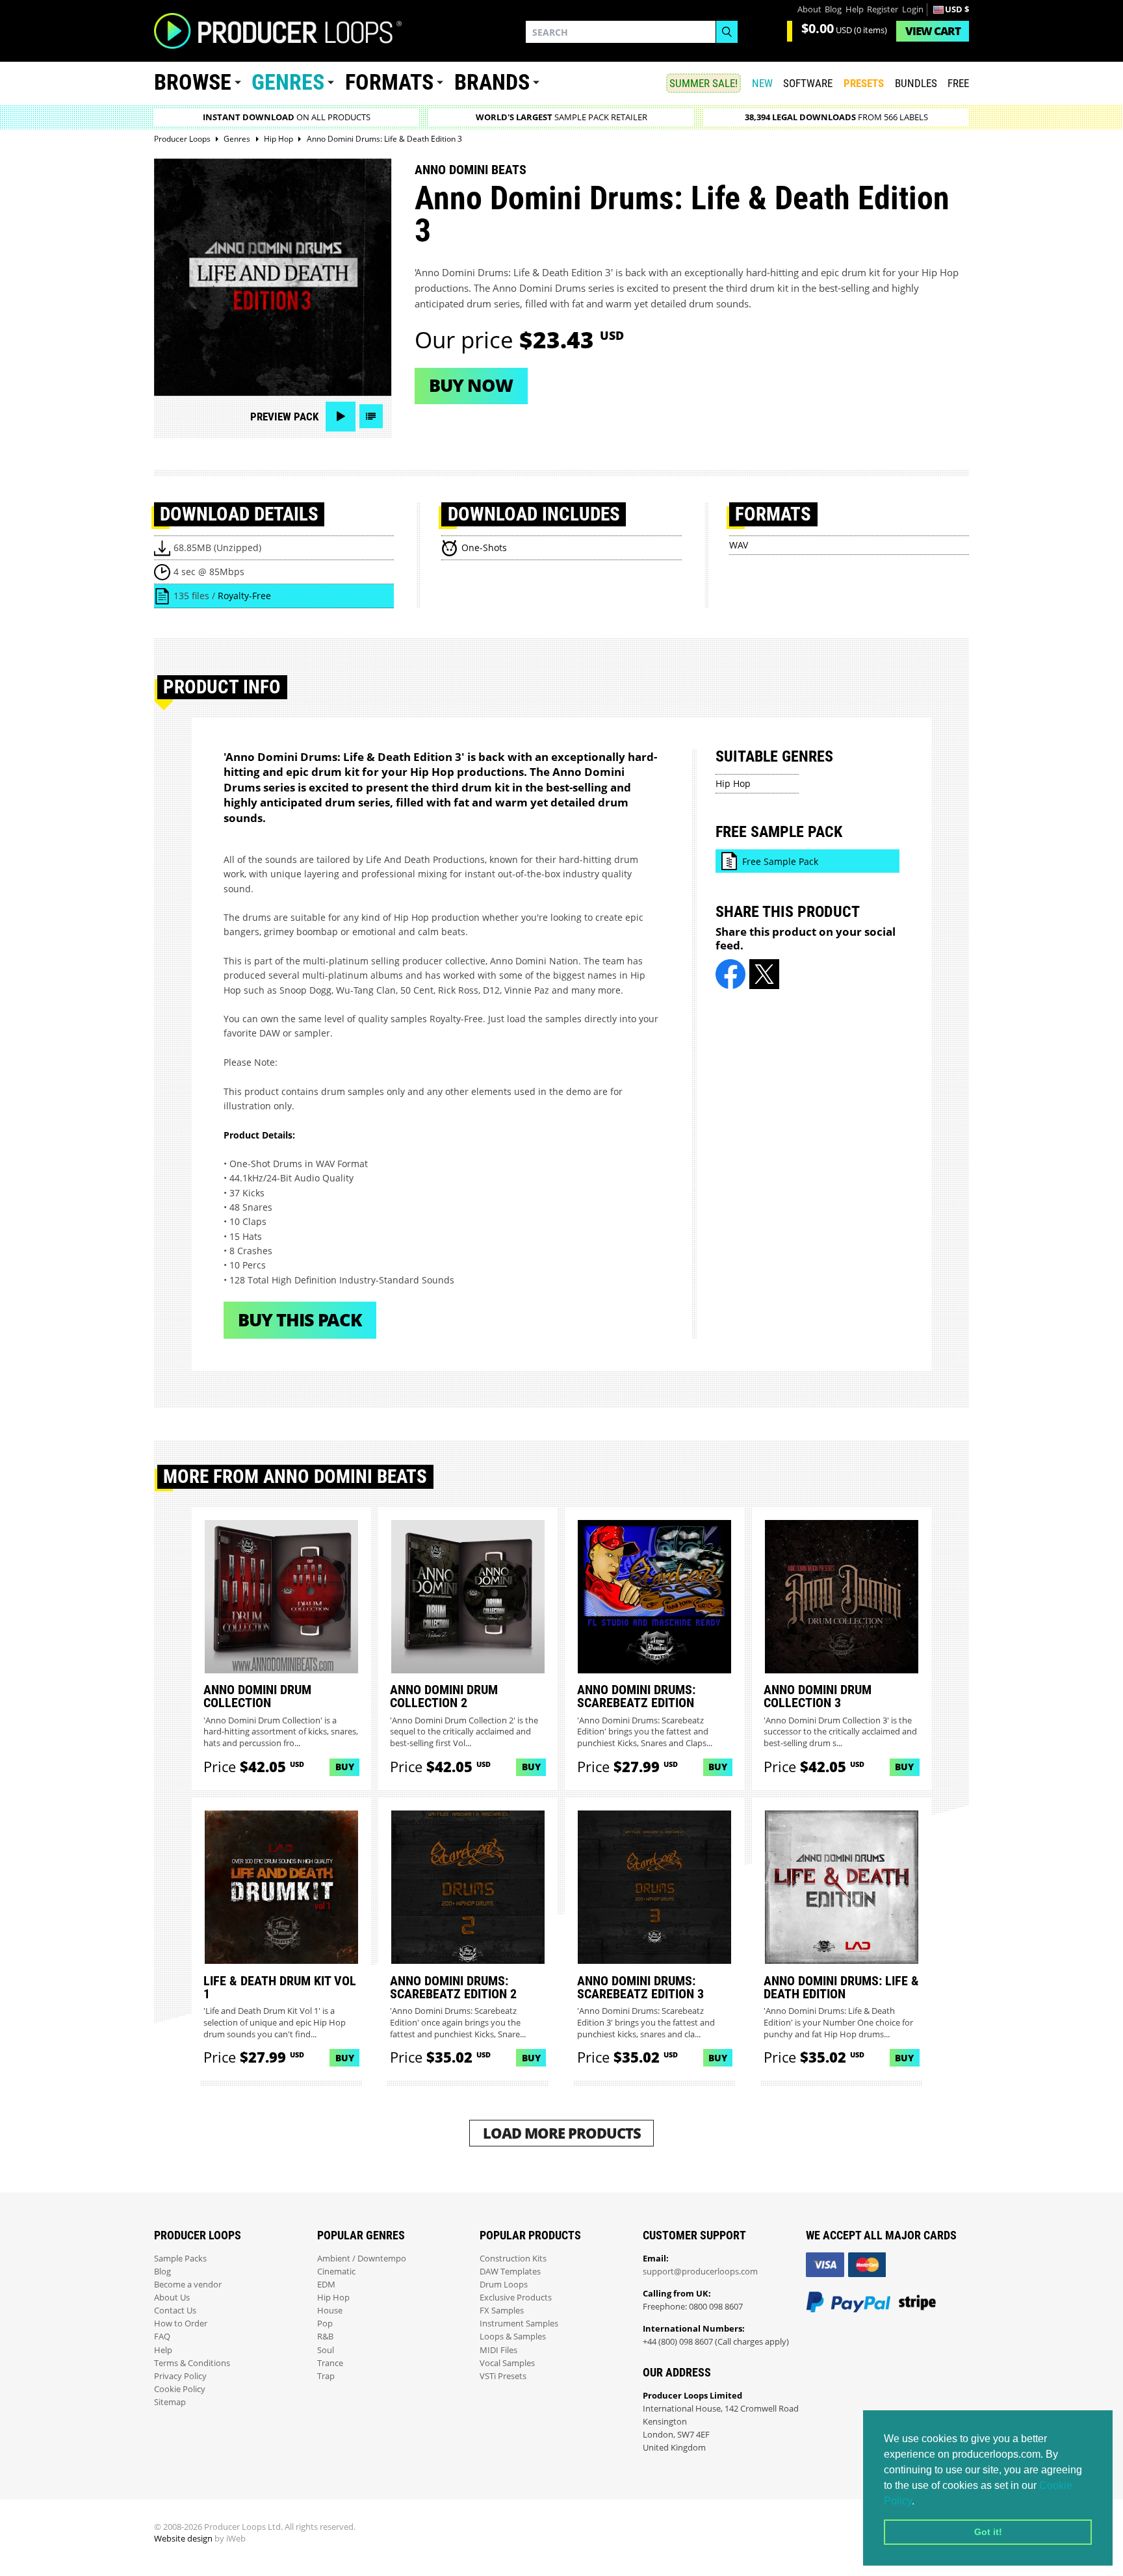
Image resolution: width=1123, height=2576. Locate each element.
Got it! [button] (988, 2532)
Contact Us (175, 2311)
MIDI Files (498, 2350)
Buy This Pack (300, 1320)
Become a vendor (188, 2285)
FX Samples (502, 2311)
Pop (325, 2324)
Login (913, 9)
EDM (326, 2285)
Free (958, 83)
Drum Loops (504, 2285)
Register (883, 9)
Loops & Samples (513, 2337)
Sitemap (170, 2402)
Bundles (916, 83)
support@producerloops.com (700, 2272)
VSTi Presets (503, 2376)
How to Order (181, 2324)
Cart (933, 31)
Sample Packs (180, 2259)
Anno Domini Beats (471, 170)
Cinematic (336, 2272)
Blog (833, 9)
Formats (389, 82)
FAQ (162, 2337)
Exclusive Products (516, 2298)
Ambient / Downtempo (362, 2259)
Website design (183, 2539)
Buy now (471, 385)
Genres (288, 82)
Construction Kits (513, 2259)
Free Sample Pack (780, 861)
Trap (326, 2376)
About (809, 9)
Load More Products (562, 2133)
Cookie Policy (180, 2389)
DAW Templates (510, 2272)
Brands (492, 82)
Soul (326, 2350)
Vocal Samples (507, 2363)
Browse (193, 82)
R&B (325, 2337)
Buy (345, 1767)
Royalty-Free (244, 596)
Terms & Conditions (192, 2363)
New (762, 83)
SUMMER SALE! (703, 83)
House (330, 2311)
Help (855, 9)
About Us (172, 2298)
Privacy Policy (180, 2376)
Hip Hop (733, 783)
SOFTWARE (808, 83)
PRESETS (864, 83)
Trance (330, 2363)
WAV (739, 545)
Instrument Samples (519, 2324)
